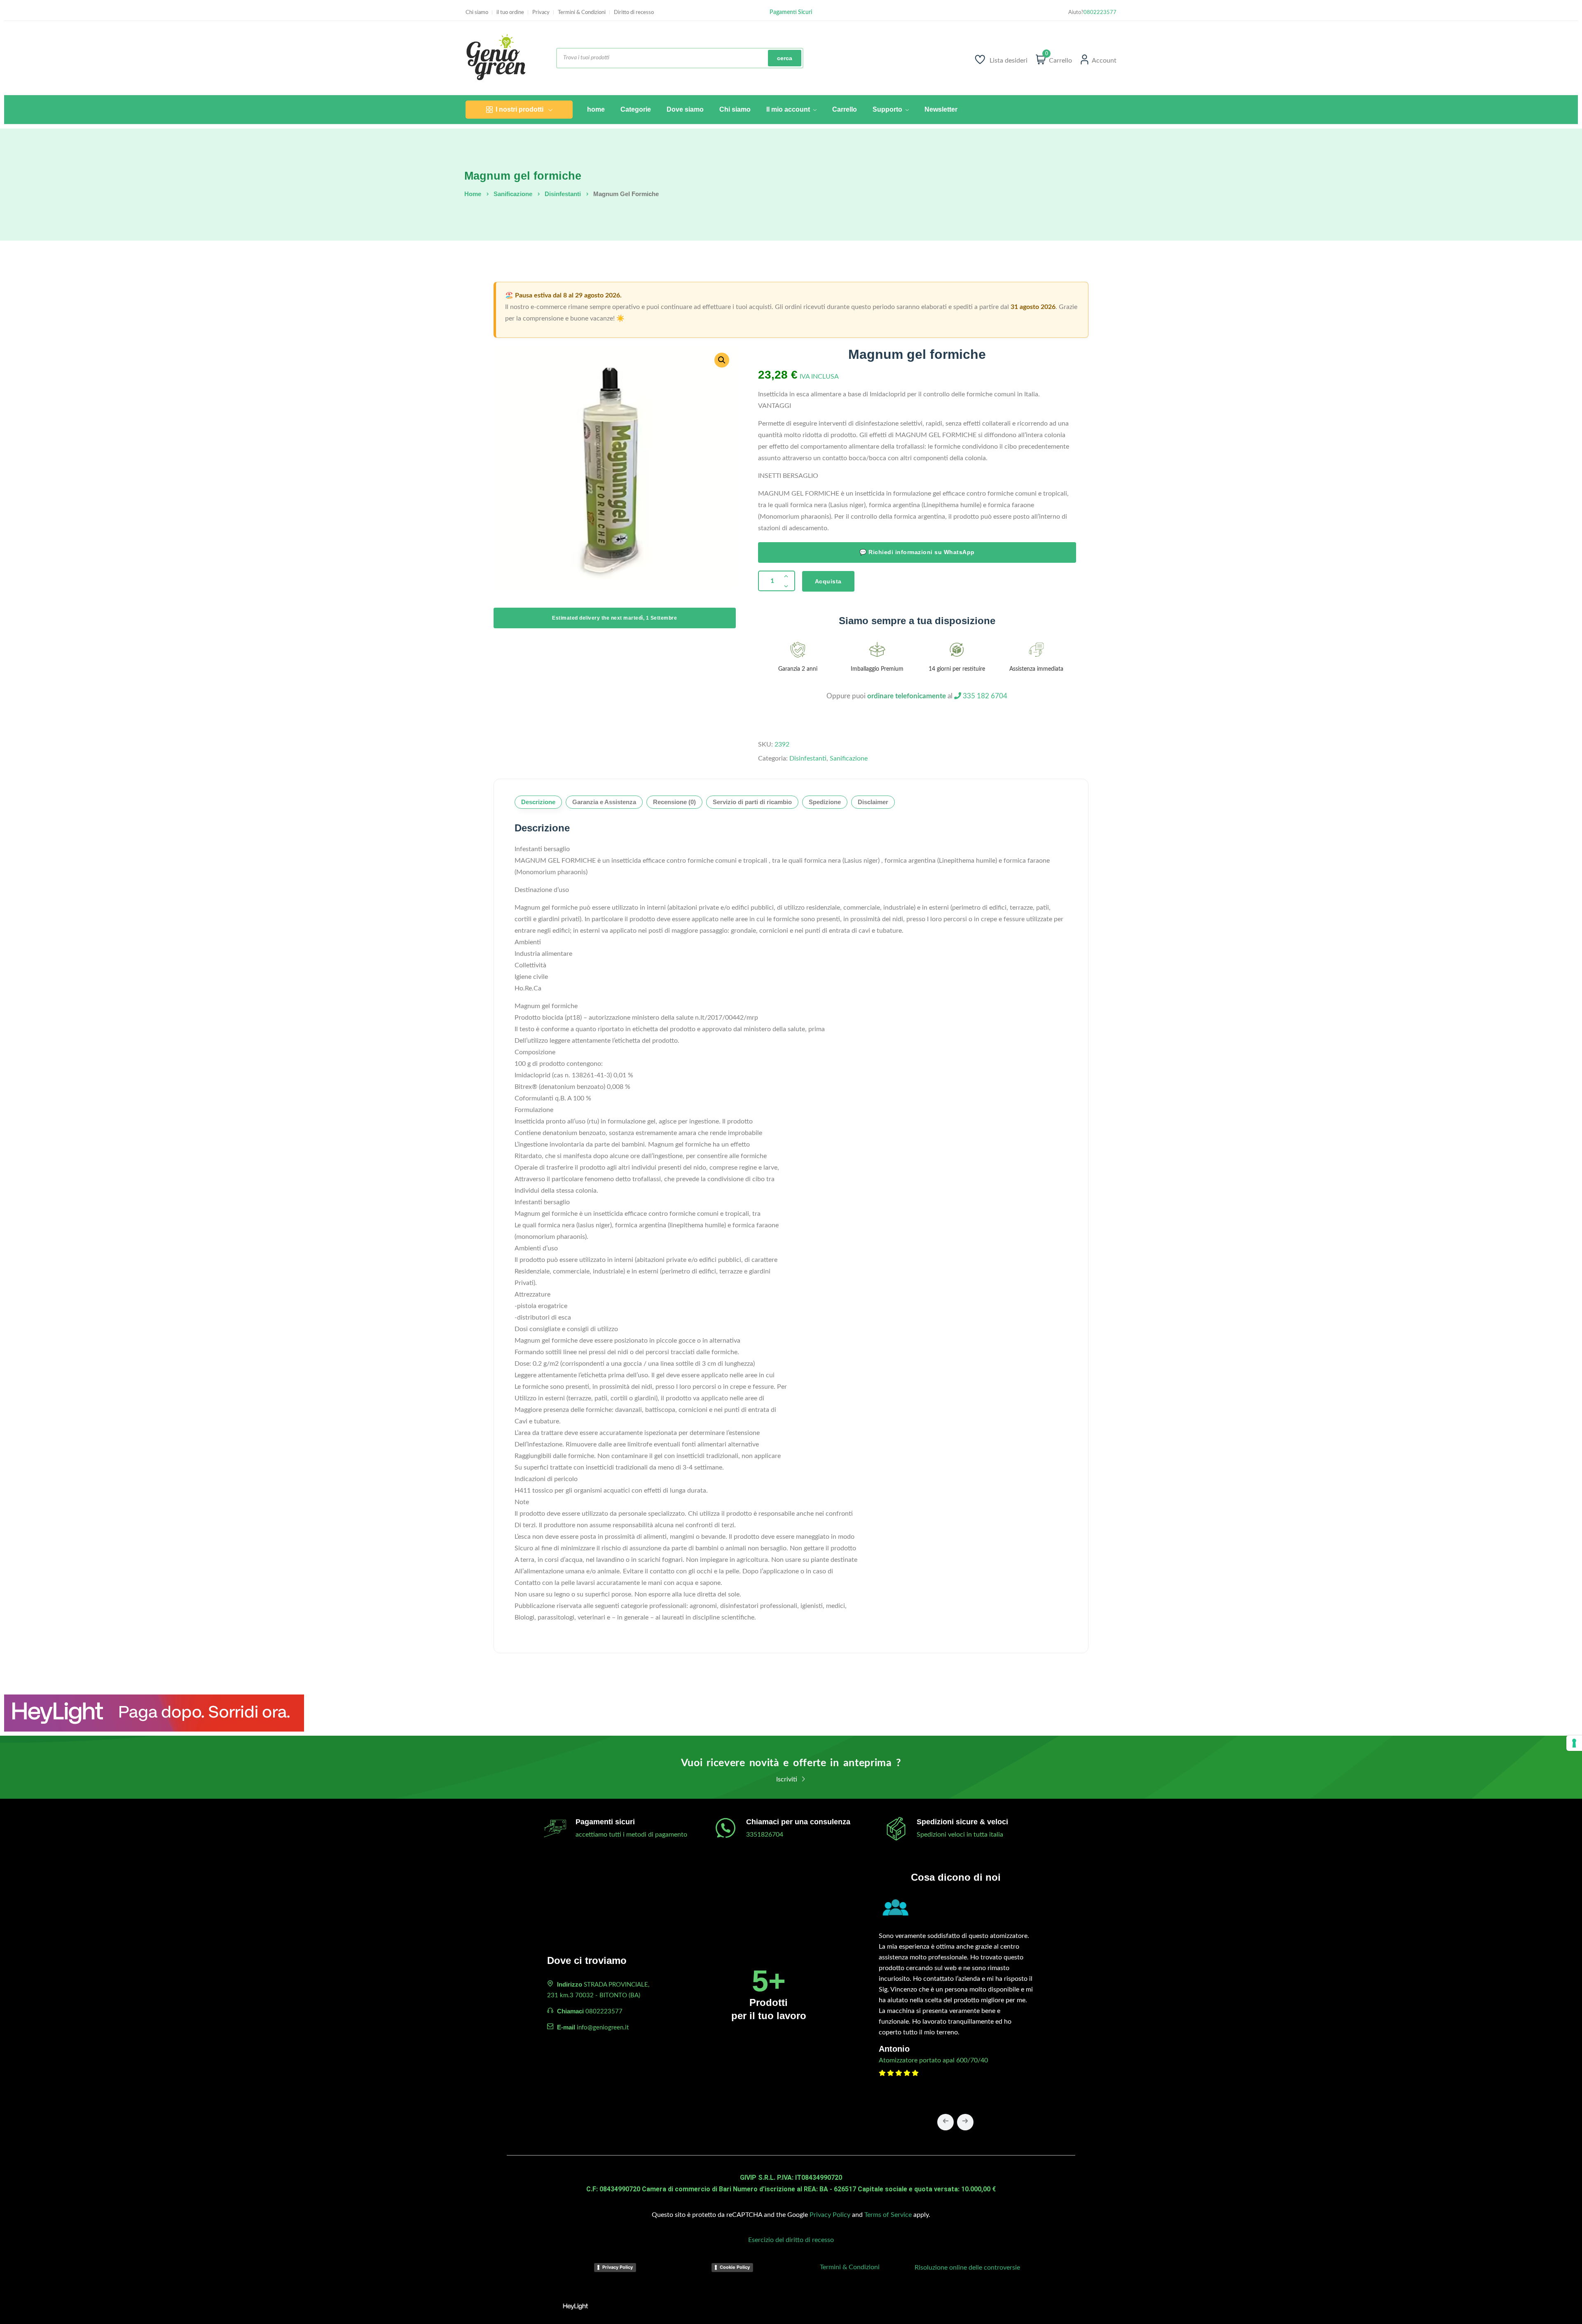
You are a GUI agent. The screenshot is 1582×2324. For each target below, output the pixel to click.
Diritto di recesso (634, 13)
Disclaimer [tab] (873, 802)
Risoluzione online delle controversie (967, 2268)
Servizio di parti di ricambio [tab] (752, 802)
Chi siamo (477, 13)
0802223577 (1100, 13)
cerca (785, 58)
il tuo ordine (510, 13)
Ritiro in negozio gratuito (791, 12)
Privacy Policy (830, 2215)
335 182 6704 (984, 696)
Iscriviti (787, 1779)
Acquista (828, 581)
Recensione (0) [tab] (674, 802)
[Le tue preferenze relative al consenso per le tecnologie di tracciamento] (1574, 1743)
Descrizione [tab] (538, 802)
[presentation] (945, 2122)
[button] (722, 360)
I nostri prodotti (520, 109)
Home (473, 194)
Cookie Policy (735, 2267)
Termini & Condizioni (582, 13)
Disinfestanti (563, 194)
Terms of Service (888, 2215)
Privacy (541, 13)
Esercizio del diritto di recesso (791, 2240)
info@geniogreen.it (603, 2028)
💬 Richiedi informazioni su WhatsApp (917, 552)
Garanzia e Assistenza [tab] (604, 802)
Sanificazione (513, 194)
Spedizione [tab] (825, 802)
